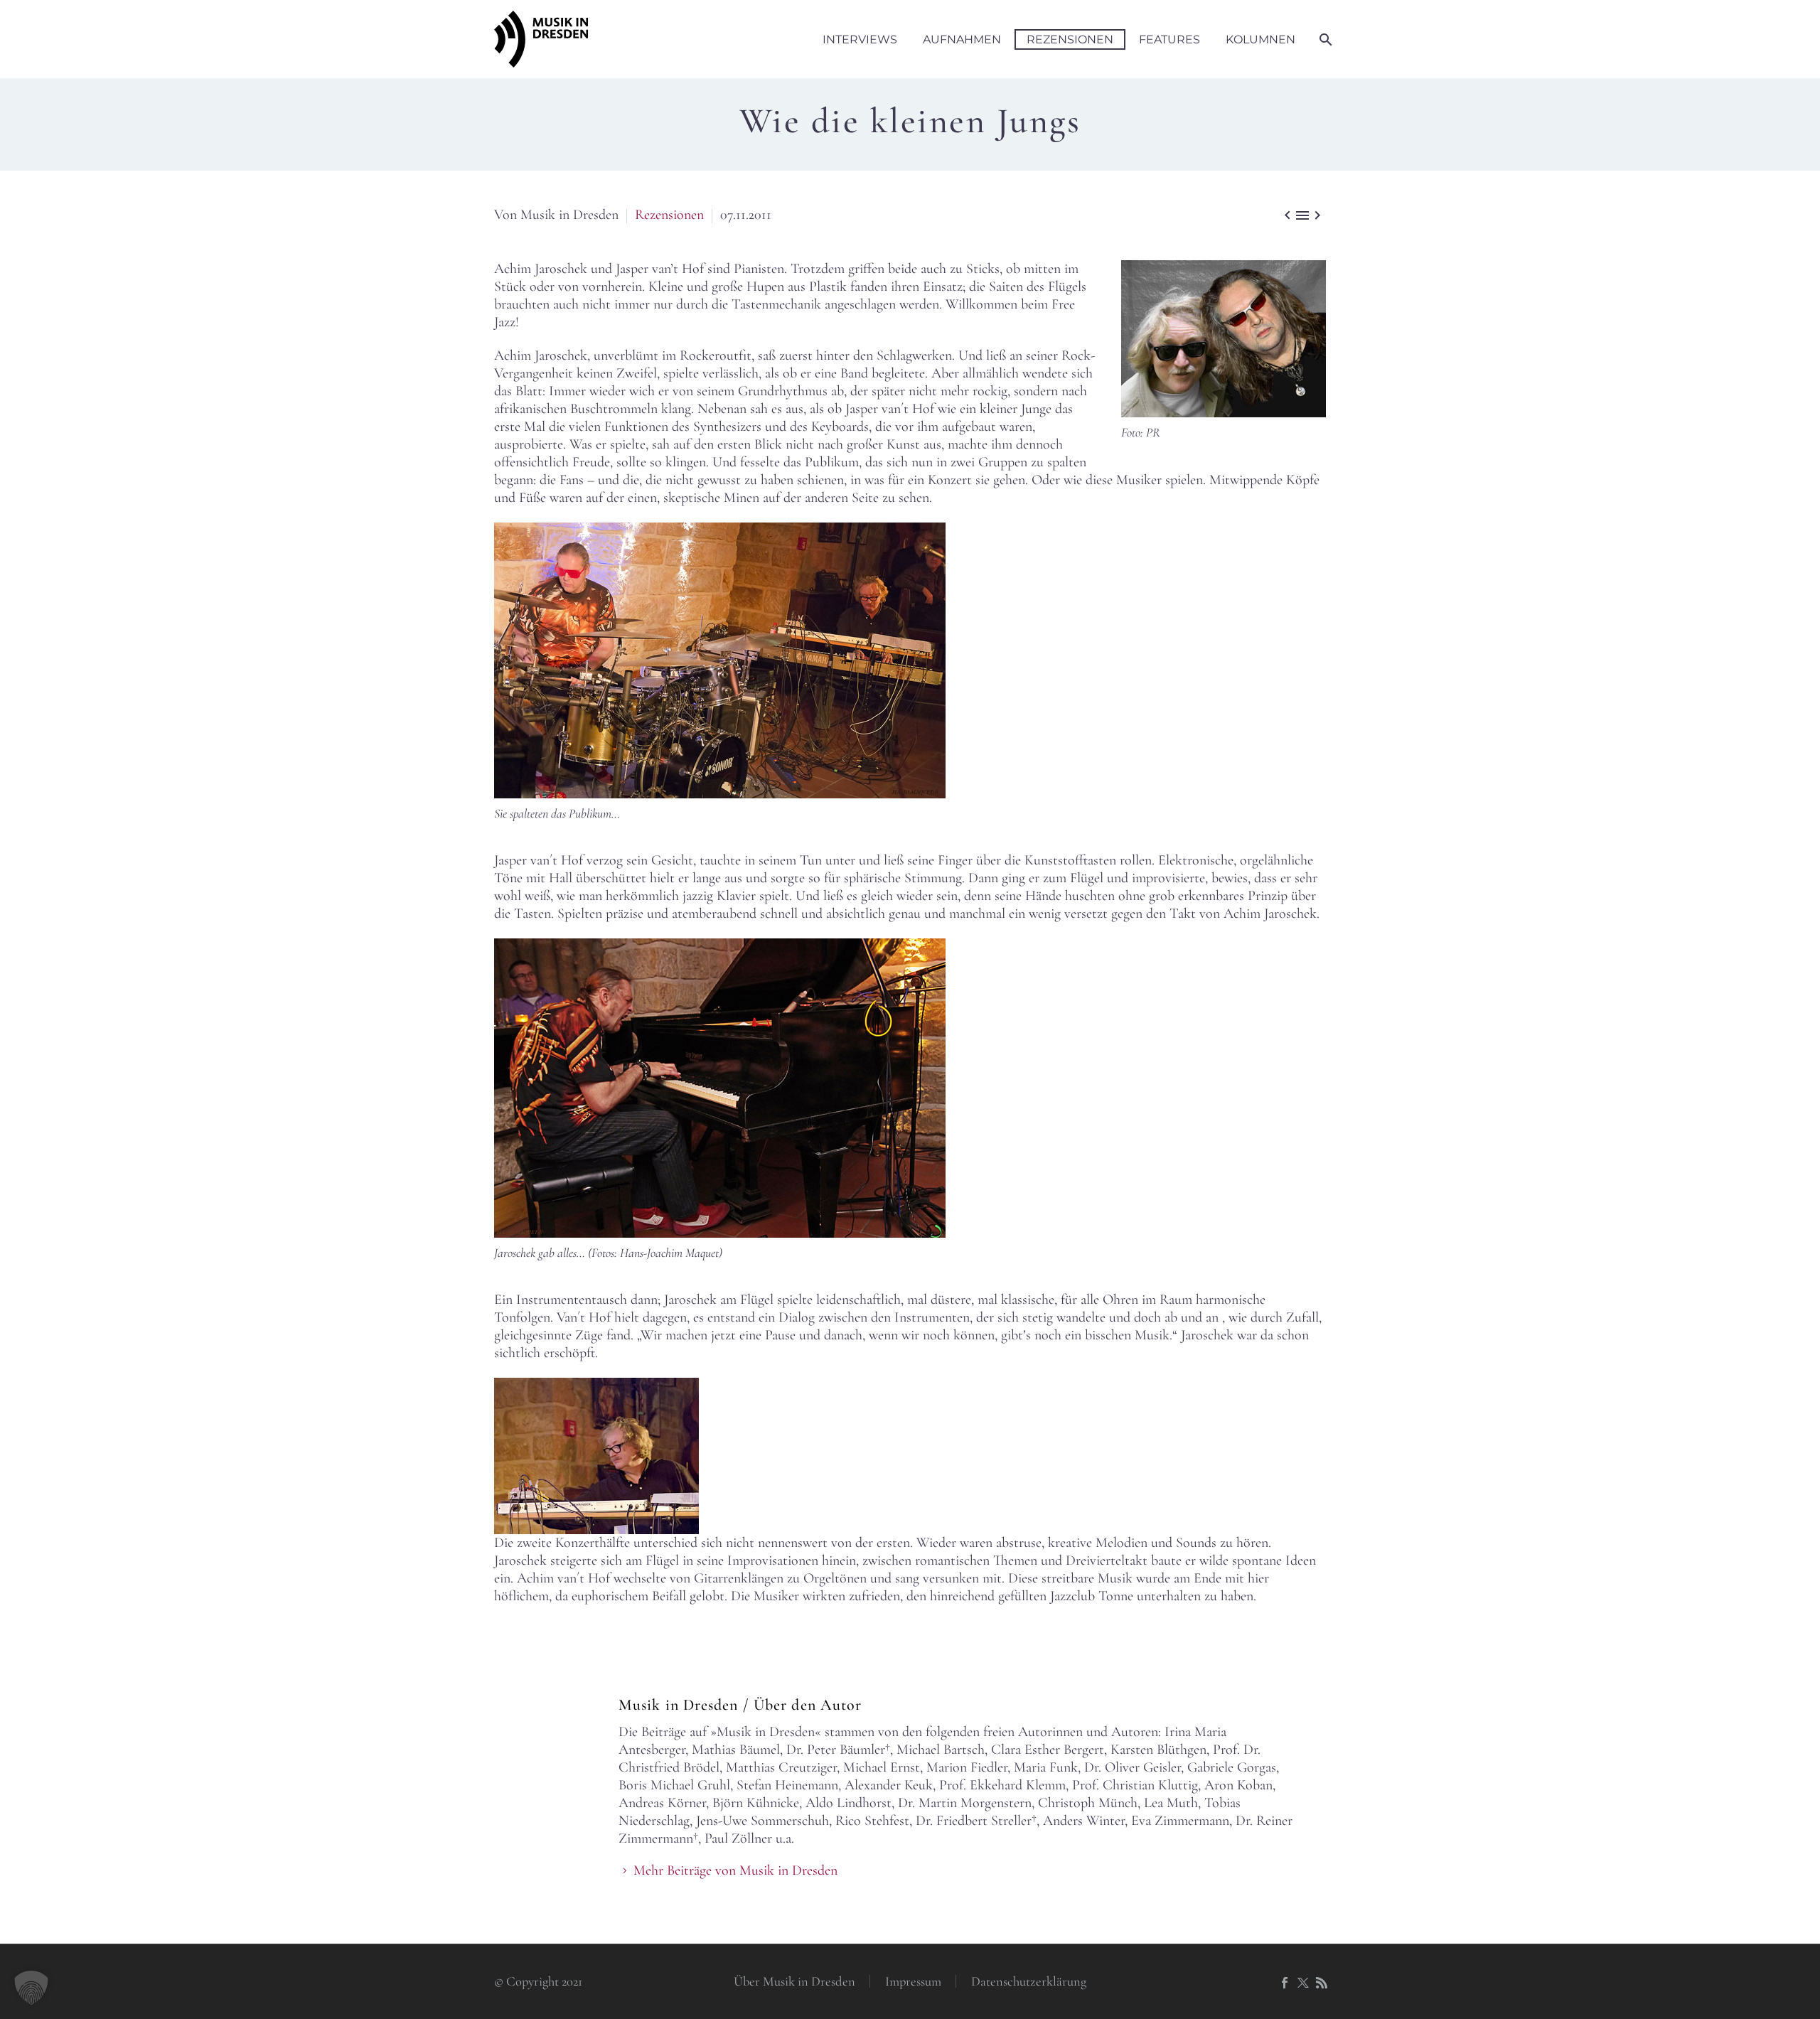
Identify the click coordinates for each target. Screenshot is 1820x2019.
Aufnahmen (962, 39)
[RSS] (1322, 1983)
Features (1169, 39)
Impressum (913, 1982)
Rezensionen (1070, 39)
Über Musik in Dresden (794, 1982)
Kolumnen (1260, 39)
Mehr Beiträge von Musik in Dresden (735, 1870)
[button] (31, 1988)
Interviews (860, 39)
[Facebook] (1285, 1983)
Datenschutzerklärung (1029, 1982)
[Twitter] (1303, 1983)
